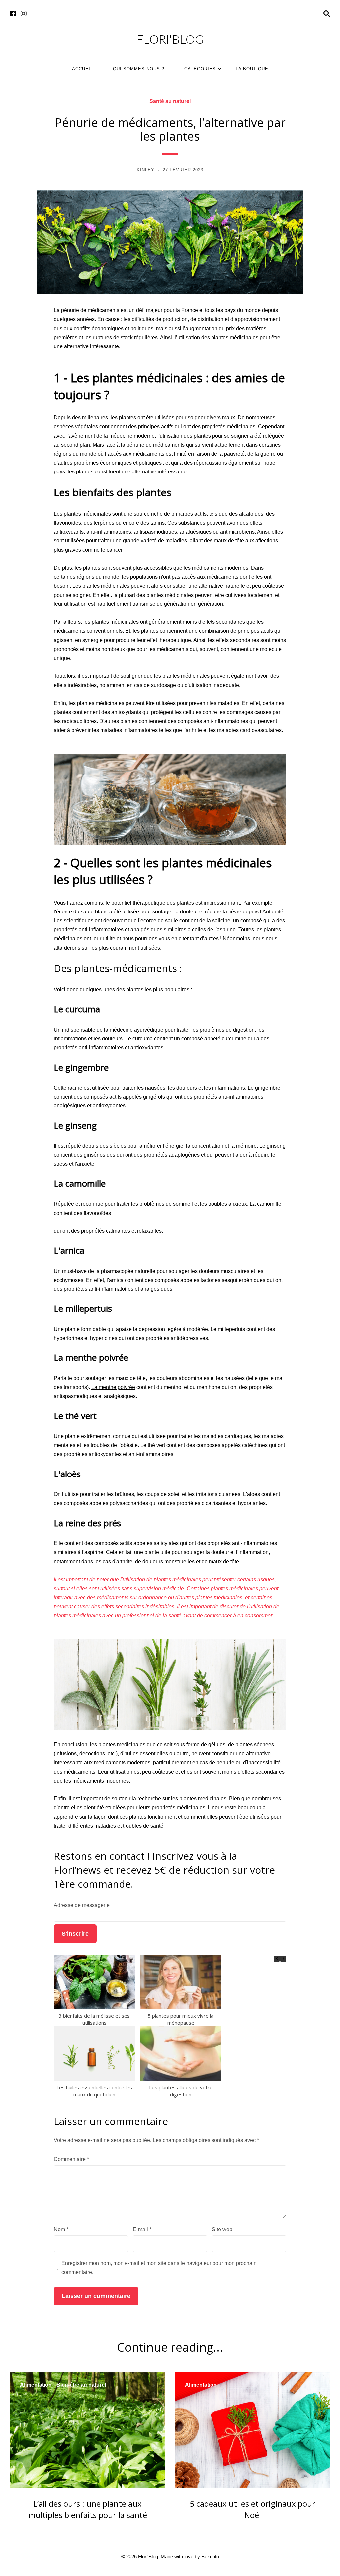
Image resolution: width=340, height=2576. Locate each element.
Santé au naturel (170, 101)
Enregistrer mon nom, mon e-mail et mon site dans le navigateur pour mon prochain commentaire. (159, 2268)
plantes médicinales (87, 514)
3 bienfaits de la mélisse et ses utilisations (94, 2019)
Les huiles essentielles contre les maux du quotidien (94, 2091)
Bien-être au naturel (81, 2385)
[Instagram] (24, 14)
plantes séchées (255, 1745)
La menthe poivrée (113, 1387)
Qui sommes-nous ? (139, 69)
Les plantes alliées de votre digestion (181, 2091)
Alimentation (36, 2385)
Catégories (200, 69)
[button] (283, 1959)
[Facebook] (13, 14)
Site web (222, 2229)
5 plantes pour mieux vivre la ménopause (181, 2019)
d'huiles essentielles (144, 1754)
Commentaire (71, 2159)
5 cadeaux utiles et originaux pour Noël (253, 2509)
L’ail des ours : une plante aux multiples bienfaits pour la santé (88, 2509)
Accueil (83, 69)
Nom (61, 2229)
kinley (146, 170)
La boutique (252, 69)
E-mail (142, 2229)
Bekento (210, 2557)
